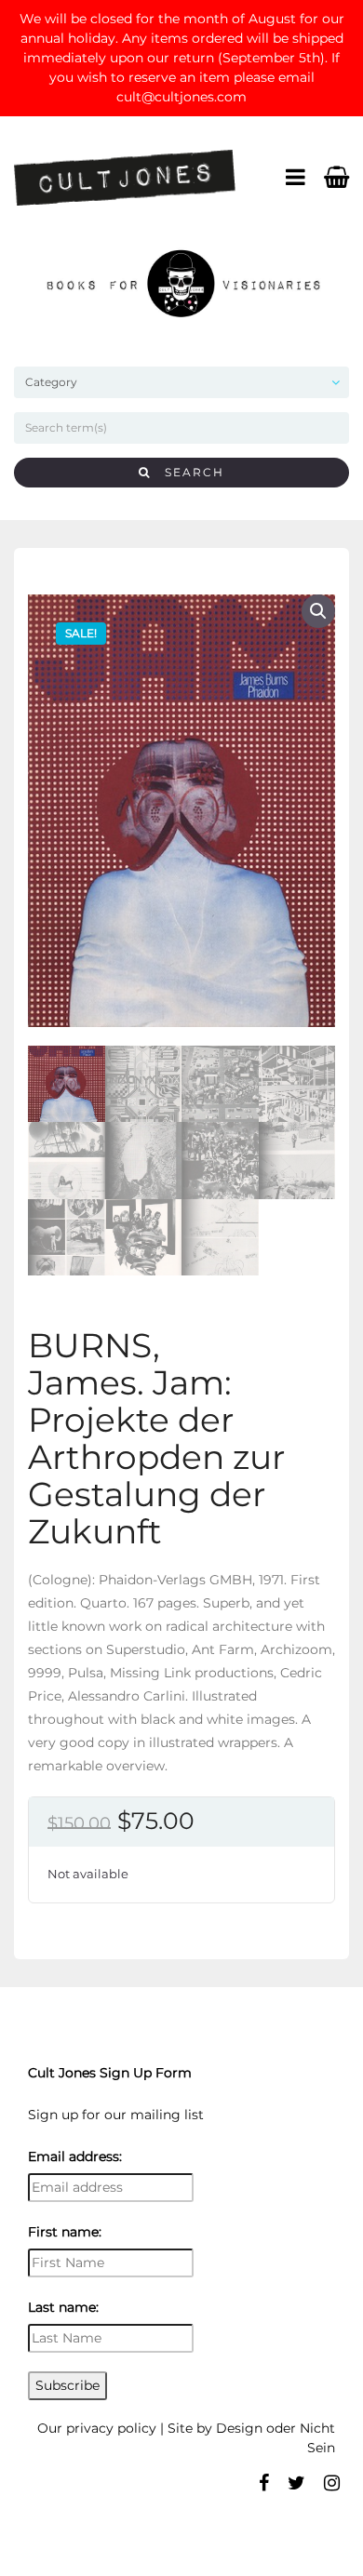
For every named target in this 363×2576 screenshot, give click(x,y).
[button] (318, 611)
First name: (65, 2232)
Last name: (63, 2307)
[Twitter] (296, 2483)
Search (188, 472)
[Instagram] (332, 2483)
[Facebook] (264, 2483)
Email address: (75, 2156)
